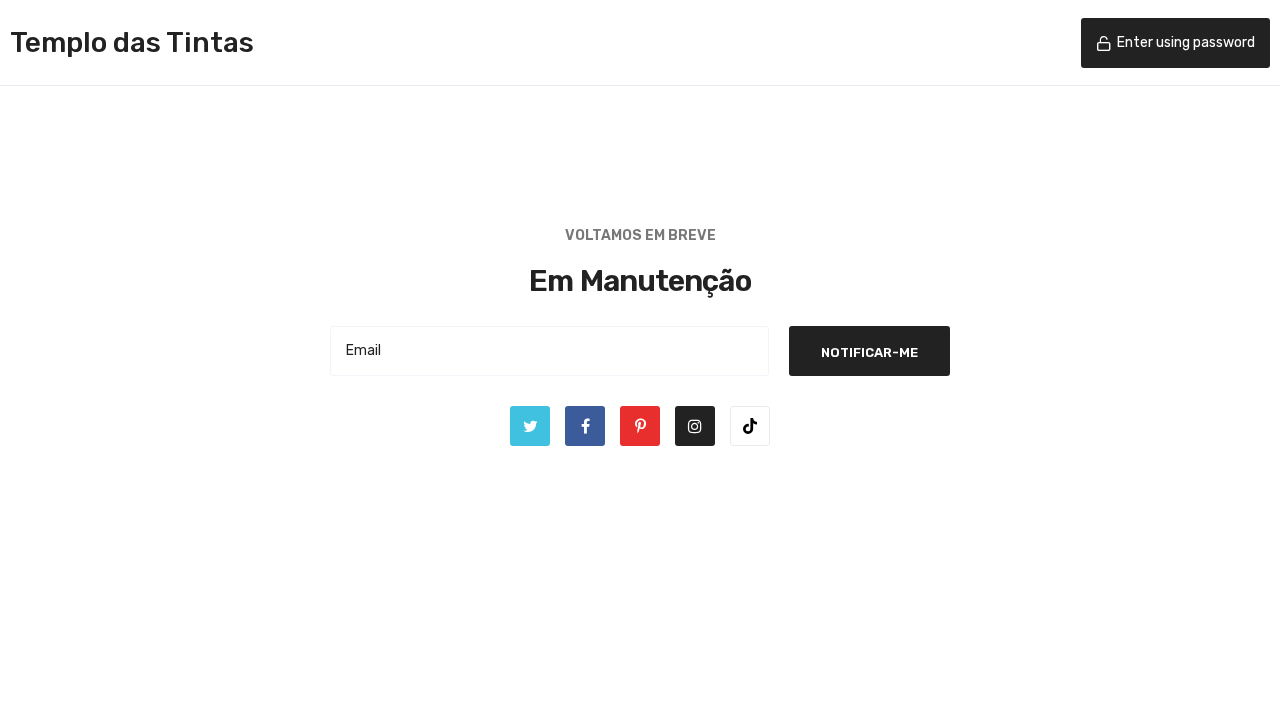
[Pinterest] (640, 426)
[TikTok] (750, 426)
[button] (1175, 43)
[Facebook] (585, 426)
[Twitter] (530, 426)
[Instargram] (695, 426)
